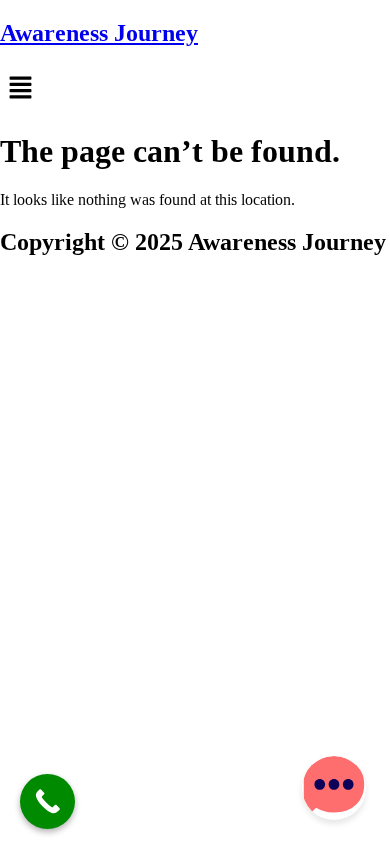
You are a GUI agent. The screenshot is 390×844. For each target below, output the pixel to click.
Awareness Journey (99, 33)
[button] (195, 89)
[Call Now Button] (47, 801)
